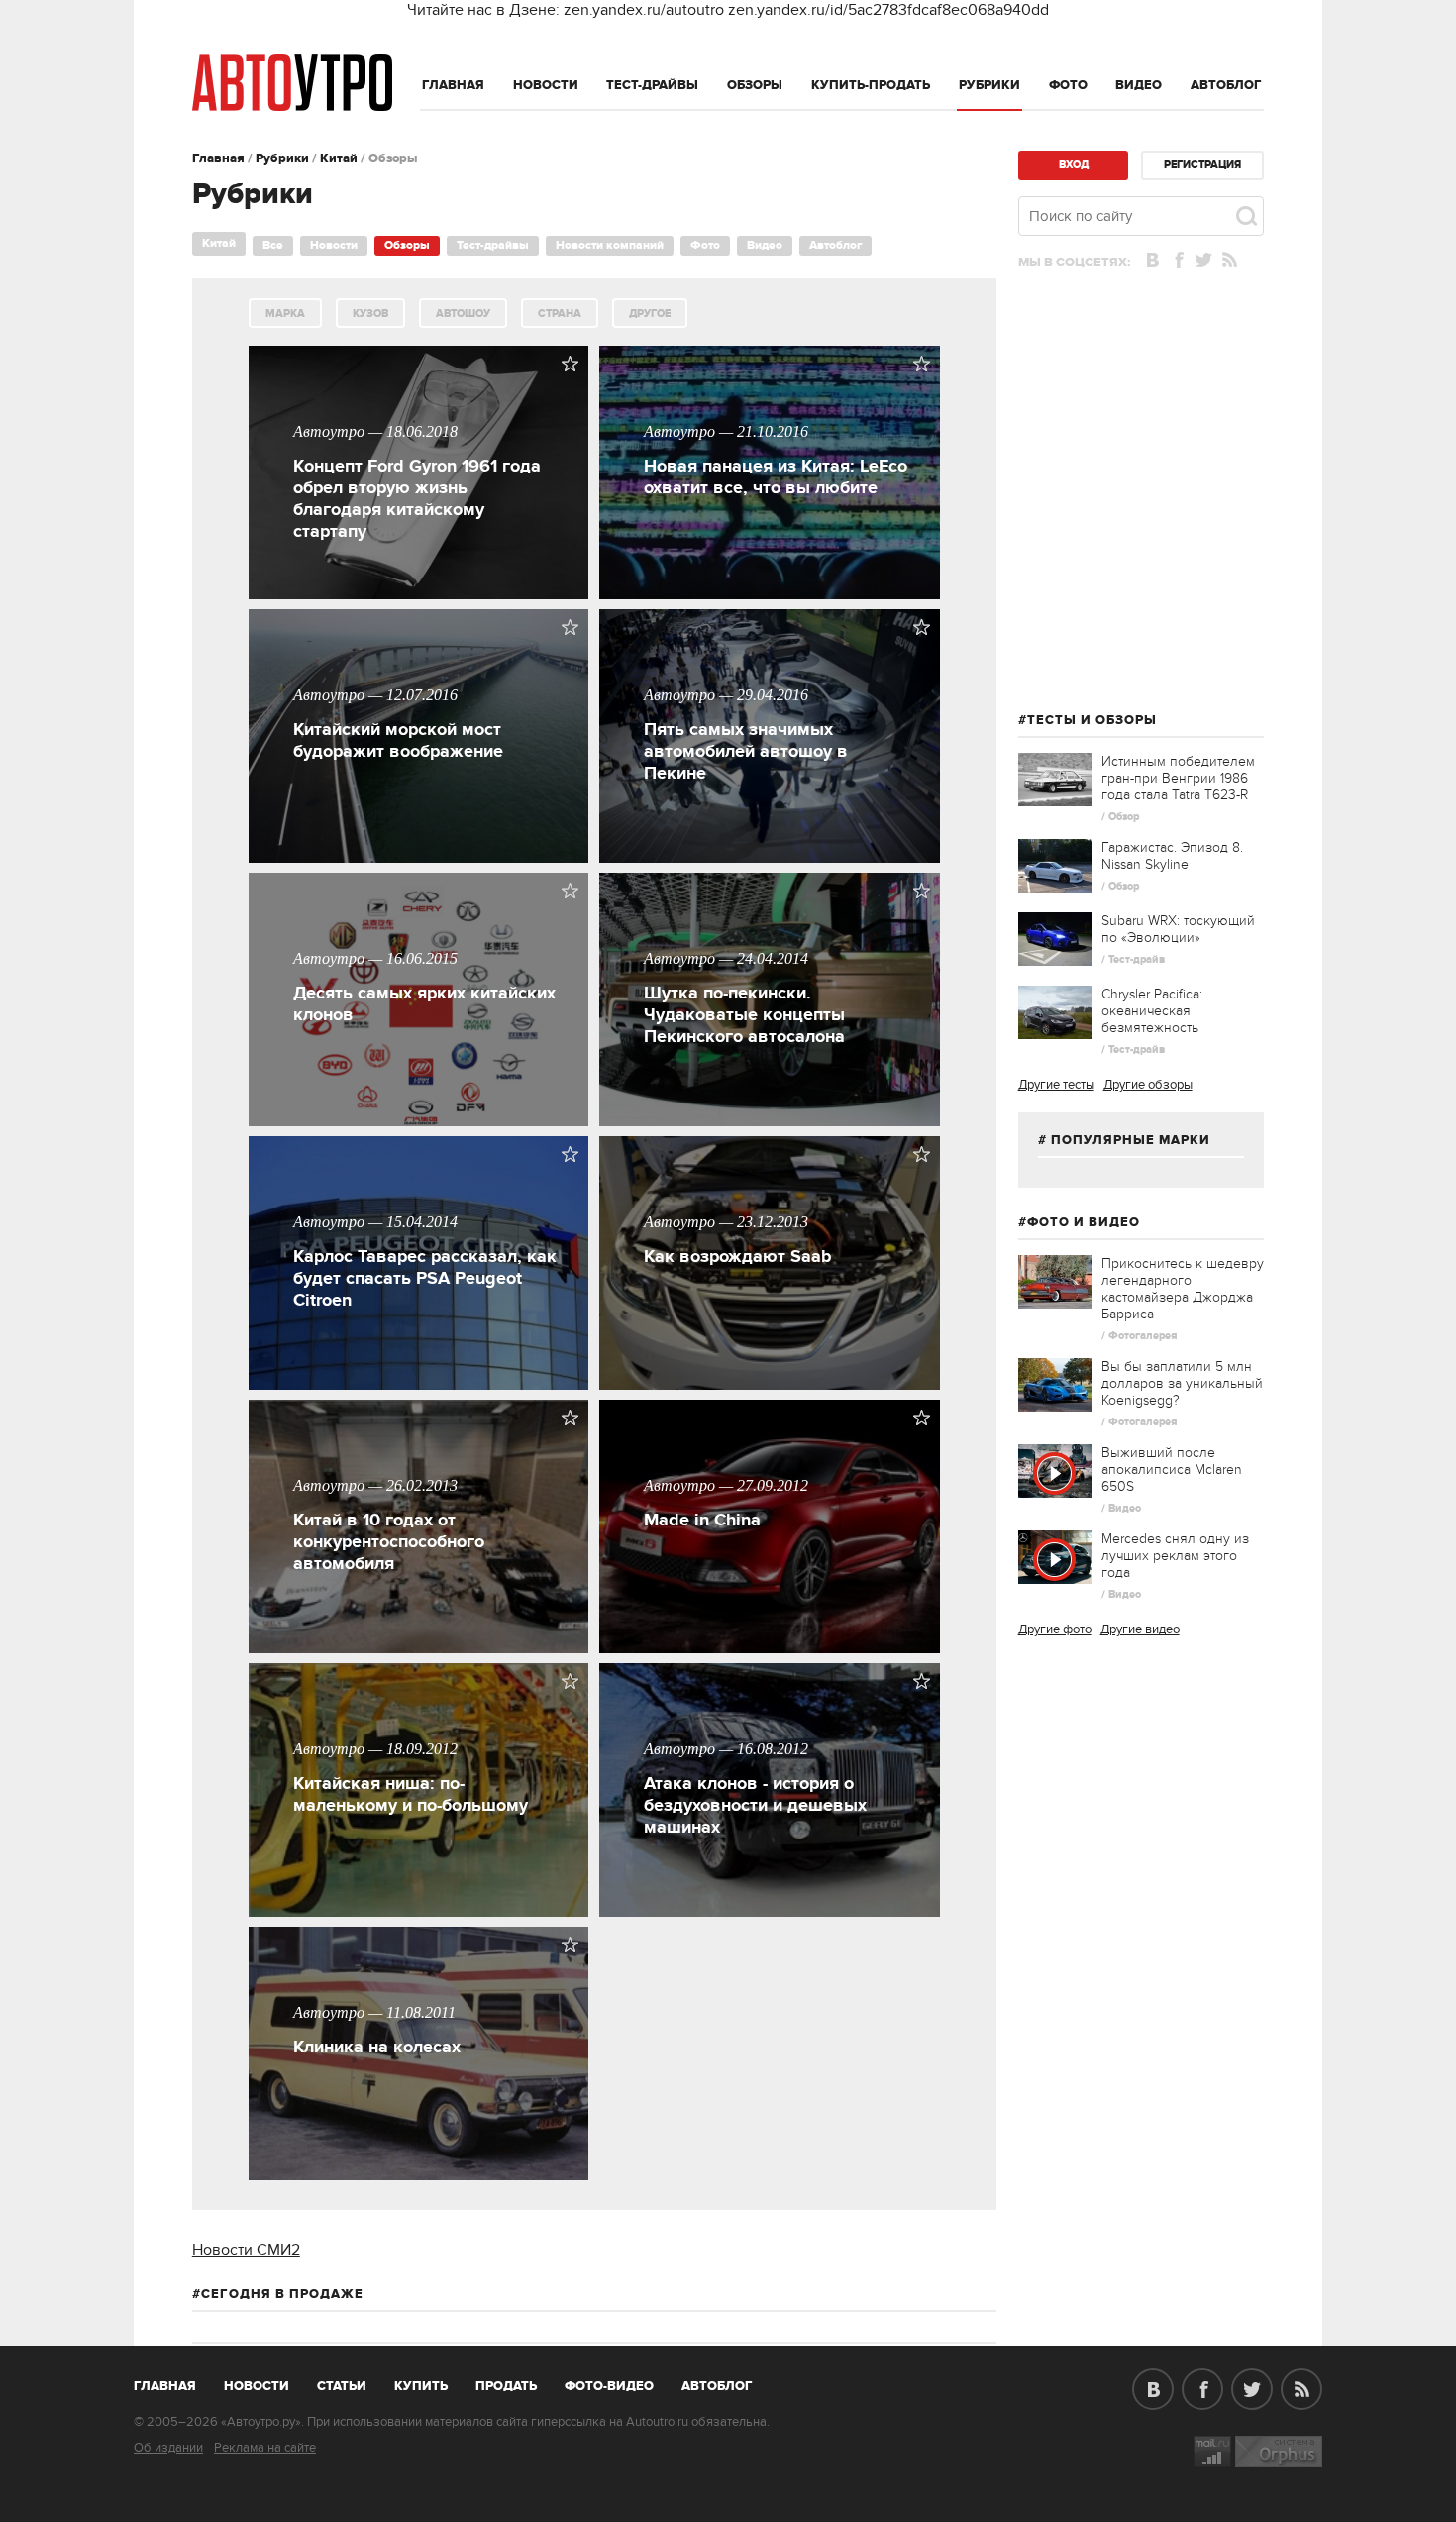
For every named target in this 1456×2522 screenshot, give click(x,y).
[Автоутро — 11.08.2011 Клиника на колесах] (421, 2175)
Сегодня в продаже (282, 2294)
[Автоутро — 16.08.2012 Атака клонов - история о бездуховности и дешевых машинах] (772, 1912)
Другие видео (1140, 1629)
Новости (546, 85)
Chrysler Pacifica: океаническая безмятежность (1152, 1011)
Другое (650, 314)
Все (273, 245)
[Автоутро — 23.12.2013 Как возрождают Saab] (772, 1385)
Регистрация (1202, 165)
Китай (339, 158)
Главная (453, 85)
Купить (421, 2386)
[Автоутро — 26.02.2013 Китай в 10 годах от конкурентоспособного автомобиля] (421, 1648)
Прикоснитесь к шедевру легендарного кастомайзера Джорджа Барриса (1183, 1289)
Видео (1139, 85)
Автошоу (463, 314)
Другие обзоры (1148, 1085)
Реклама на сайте (265, 2448)
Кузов (370, 314)
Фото (1068, 85)
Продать (506, 2386)
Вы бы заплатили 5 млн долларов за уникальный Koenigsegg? (1182, 1383)
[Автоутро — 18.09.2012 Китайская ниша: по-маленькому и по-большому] (421, 1912)
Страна (560, 314)
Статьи (342, 2386)
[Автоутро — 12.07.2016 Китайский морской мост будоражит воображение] (421, 858)
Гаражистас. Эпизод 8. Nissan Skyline (1172, 856)
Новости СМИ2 (246, 2250)
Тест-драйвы (652, 85)
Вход (1074, 165)
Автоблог (1226, 85)
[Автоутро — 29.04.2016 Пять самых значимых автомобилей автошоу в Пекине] (772, 858)
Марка (285, 314)
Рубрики (989, 85)
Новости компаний (610, 245)
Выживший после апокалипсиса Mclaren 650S (1172, 1470)
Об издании (168, 2448)
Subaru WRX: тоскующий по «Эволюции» (1178, 929)
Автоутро (176, 2382)
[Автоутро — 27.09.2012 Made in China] (772, 1648)
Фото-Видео (609, 2386)
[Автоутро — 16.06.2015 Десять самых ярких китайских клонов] (421, 1121)
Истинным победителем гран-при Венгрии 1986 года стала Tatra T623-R (1178, 778)
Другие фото (1055, 1629)
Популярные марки (1131, 1140)
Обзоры (755, 85)
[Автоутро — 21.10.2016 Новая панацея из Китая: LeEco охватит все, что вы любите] (772, 594)
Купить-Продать (871, 85)
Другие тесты (1056, 1085)
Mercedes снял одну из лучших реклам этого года (1175, 1556)
